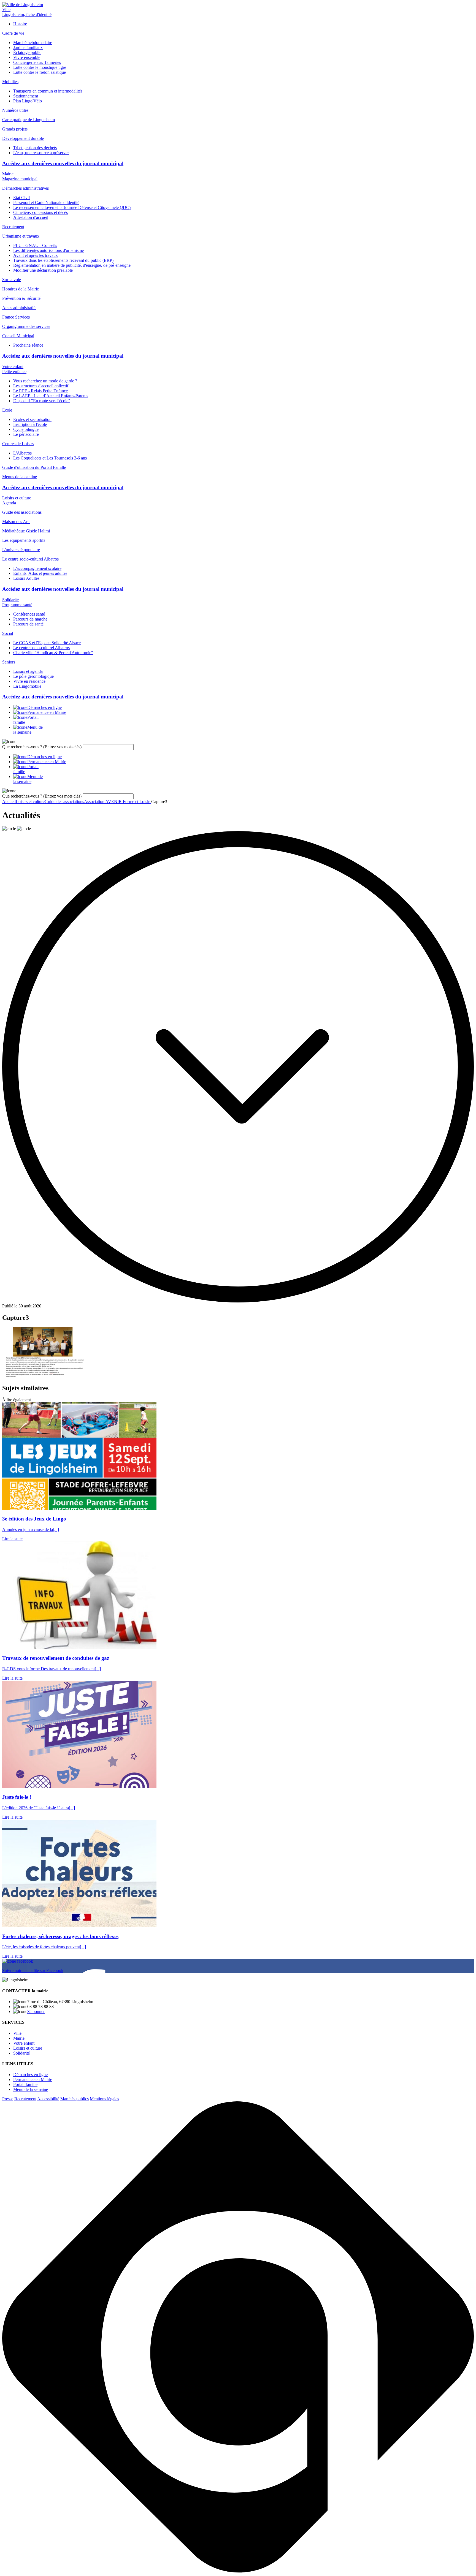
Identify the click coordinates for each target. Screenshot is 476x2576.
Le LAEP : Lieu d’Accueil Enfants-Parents (51, 396)
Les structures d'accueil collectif (41, 386)
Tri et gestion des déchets (35, 148)
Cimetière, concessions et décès (40, 212)
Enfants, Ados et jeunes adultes (40, 573)
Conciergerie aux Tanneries (37, 62)
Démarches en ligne (30, 2075)
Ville (6, 9)
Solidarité (10, 600)
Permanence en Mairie (33, 2079)
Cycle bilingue (26, 429)
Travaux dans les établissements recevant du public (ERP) (63, 260)
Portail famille (25, 2084)
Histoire (20, 24)
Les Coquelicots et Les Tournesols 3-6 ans (50, 458)
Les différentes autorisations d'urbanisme (48, 250)
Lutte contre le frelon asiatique (40, 72)
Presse (8, 2099)
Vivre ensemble (27, 57)
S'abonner (36, 2011)
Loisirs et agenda (28, 671)
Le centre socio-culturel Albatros (41, 648)
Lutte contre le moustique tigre (40, 67)
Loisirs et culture (17, 498)
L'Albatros (22, 453)
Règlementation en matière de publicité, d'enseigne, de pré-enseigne (72, 265)
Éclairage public (27, 52)
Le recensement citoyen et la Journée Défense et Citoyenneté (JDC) (72, 207)
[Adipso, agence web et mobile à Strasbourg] (238, 2571)
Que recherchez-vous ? (42, 747)
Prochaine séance (28, 345)
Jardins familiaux (28, 47)
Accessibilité (48, 2099)
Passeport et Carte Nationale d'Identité (46, 202)
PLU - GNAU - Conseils (35, 245)
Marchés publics (75, 2099)
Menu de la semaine (31, 2089)
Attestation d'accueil (31, 217)
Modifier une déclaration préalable (43, 270)
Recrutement (25, 2099)
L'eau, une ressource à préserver (41, 153)
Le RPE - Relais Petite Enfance (40, 391)
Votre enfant (13, 367)
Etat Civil (21, 198)
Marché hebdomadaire (33, 43)
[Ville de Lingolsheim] (23, 5)
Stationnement (26, 96)
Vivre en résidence (29, 681)
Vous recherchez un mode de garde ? (45, 381)
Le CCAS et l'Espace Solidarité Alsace (47, 643)
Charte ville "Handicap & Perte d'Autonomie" (53, 653)
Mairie (8, 174)
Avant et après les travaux (36, 255)
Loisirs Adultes (26, 578)
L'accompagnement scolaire (37, 568)
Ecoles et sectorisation (32, 419)
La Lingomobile (27, 686)
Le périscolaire (26, 434)
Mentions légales (104, 2099)
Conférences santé (29, 614)
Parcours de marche (30, 619)
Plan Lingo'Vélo (28, 101)
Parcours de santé (28, 624)
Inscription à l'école (30, 424)
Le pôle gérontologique (33, 676)
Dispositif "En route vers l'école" (42, 401)
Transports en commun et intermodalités (48, 91)
